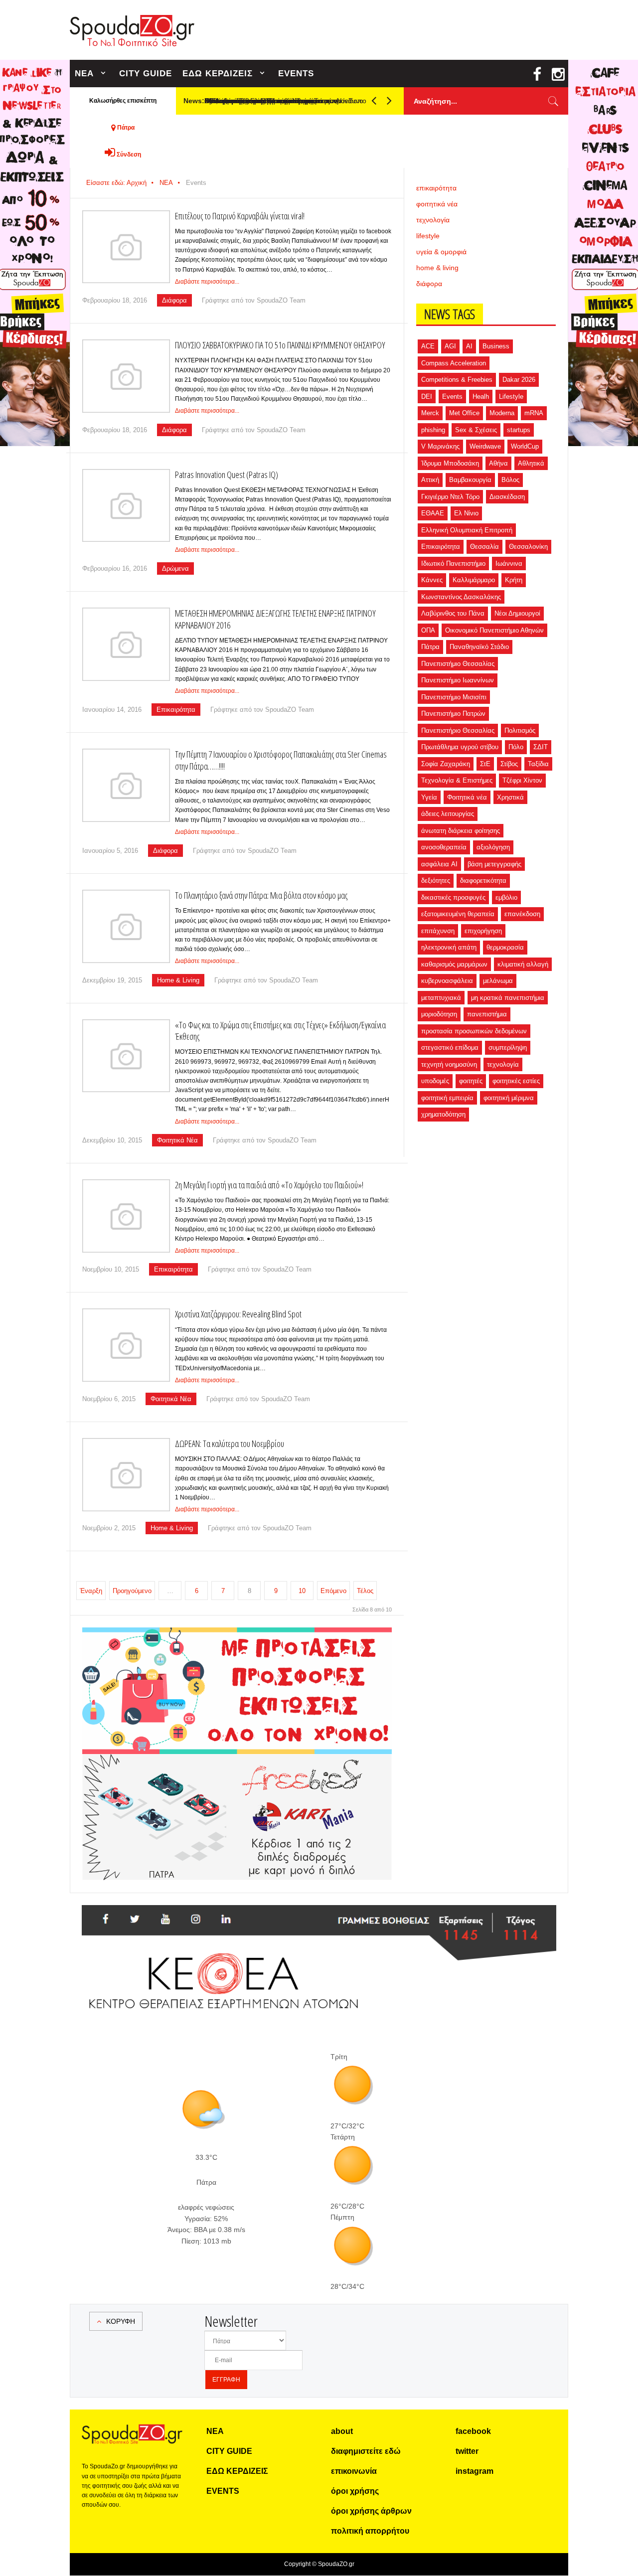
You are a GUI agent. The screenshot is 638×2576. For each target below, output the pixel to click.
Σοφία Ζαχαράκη (446, 764)
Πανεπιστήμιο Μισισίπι (454, 697)
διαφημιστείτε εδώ (366, 2451)
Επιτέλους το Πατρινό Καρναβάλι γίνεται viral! (240, 216)
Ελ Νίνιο (466, 513)
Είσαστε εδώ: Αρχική (116, 183)
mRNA (534, 413)
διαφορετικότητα (483, 881)
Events (452, 397)
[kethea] (319, 1917)
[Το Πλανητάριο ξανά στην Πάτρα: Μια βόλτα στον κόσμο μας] (126, 926)
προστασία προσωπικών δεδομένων (474, 1031)
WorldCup (525, 446)
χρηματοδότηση (443, 1114)
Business (496, 346)
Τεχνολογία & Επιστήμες (457, 780)
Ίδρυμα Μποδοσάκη (450, 463)
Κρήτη (514, 580)
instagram (475, 2471)
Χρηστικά (510, 797)
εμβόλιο (506, 897)
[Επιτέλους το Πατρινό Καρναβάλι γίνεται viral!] (126, 247)
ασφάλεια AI (439, 864)
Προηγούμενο (132, 1591)
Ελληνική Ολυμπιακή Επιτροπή (467, 530)
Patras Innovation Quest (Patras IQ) (227, 475)
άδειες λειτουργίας (448, 814)
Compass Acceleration (454, 363)
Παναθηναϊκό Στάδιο (479, 647)
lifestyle (428, 236)
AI (469, 346)
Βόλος (510, 480)
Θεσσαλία (484, 547)
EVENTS (296, 74)
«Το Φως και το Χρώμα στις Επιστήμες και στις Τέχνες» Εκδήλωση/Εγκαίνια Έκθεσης (280, 1031)
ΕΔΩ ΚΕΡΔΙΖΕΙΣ (218, 74)
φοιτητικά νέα (437, 204)
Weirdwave (485, 446)
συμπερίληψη (508, 1047)
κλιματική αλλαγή (523, 964)
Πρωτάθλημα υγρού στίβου (460, 747)
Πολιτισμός (520, 730)
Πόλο (516, 747)
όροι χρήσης (355, 2491)
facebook (473, 2431)
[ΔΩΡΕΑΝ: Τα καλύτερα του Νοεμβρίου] (126, 1475)
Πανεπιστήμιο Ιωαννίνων (458, 680)
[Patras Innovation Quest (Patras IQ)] (126, 506)
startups (519, 430)
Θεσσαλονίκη (528, 547)
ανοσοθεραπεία (444, 847)
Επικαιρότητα (176, 710)
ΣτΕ (485, 764)
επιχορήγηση (483, 931)
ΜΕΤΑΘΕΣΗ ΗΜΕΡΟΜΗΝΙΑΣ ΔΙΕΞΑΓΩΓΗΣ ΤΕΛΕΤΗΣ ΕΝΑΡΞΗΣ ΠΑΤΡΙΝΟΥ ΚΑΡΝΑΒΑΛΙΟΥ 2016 (275, 619)
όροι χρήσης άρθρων (371, 2511)
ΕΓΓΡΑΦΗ (226, 2380)
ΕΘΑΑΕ (433, 513)
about (342, 2431)
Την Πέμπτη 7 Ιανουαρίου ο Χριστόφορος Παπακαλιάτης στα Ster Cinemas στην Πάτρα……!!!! (281, 760)
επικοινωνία (354, 2471)
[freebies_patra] (237, 1760)
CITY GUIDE (146, 74)
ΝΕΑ (84, 74)
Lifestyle (511, 397)
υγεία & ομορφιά (441, 252)
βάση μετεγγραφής (494, 864)
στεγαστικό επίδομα (450, 1047)
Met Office (464, 413)
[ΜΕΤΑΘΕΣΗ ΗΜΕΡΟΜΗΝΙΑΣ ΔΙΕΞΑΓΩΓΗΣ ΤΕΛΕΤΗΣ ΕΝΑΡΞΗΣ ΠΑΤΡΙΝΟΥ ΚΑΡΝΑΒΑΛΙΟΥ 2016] (126, 644)
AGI (450, 346)
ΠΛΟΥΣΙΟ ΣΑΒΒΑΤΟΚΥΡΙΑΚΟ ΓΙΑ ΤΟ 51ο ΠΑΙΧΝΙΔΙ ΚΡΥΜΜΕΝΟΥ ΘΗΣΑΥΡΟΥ (280, 345)
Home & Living (178, 980)
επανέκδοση (522, 914)
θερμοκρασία (505, 947)
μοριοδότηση (439, 1014)
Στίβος (509, 764)
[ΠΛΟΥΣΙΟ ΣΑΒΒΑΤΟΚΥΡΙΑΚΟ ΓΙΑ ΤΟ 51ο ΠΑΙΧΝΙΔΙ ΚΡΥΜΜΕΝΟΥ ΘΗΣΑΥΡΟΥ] (126, 376)
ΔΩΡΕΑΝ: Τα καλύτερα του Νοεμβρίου (230, 1444)
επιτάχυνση (438, 931)
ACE (428, 346)
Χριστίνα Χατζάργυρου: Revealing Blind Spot (238, 1314)
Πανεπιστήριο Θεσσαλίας (458, 730)
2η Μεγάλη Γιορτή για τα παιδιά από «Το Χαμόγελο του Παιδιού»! (269, 1185)
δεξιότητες (436, 881)
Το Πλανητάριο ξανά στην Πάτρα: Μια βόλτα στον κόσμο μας (261, 895)
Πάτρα (430, 647)
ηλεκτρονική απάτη (449, 947)
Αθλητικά (531, 463)
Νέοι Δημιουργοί (517, 613)
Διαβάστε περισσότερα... (207, 282)
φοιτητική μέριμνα (509, 1098)
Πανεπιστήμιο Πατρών (453, 714)
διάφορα (429, 284)
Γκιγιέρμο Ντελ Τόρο (450, 497)
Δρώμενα (175, 568)
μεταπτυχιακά (441, 998)
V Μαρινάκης (440, 446)
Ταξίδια (538, 764)
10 (302, 1591)
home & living (437, 268)
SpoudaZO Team (281, 300)
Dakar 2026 (519, 380)
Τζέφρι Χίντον (522, 780)
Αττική (430, 480)
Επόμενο (333, 1591)
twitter (467, 2451)
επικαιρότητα (436, 188)
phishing (433, 430)
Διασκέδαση (507, 497)
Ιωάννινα (509, 563)
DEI (427, 397)
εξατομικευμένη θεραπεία (458, 914)
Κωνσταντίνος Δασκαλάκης (461, 597)
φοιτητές (471, 1081)
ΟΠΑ (428, 630)
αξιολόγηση (493, 847)
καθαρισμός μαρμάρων (454, 964)
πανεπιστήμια (487, 1014)
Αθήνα (498, 463)
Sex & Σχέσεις (476, 430)
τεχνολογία (433, 220)
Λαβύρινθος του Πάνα (453, 613)
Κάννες (432, 580)
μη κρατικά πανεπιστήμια (508, 998)
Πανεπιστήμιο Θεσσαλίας (458, 664)
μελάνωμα (498, 981)
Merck (430, 413)
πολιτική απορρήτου (370, 2531)
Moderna (502, 413)
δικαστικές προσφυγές (453, 897)
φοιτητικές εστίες (516, 1081)
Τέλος (365, 1591)
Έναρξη (91, 1591)
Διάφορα (174, 300)
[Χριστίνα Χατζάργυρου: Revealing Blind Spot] (126, 1345)
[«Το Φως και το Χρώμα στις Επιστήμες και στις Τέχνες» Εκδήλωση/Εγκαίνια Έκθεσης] (126, 1056)
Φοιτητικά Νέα (177, 1140)
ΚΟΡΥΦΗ (121, 2321)
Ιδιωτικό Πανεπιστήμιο (453, 563)
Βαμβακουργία (470, 480)
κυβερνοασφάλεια (447, 981)
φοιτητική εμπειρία (447, 1098)
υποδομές (435, 1081)
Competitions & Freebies (457, 380)
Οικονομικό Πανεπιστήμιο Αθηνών (494, 630)
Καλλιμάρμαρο (474, 580)
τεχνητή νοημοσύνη (449, 1064)
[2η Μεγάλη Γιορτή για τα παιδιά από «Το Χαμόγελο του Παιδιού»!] (126, 1216)
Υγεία (429, 797)
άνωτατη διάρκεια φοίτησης (461, 831)
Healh (481, 397)
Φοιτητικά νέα (467, 797)
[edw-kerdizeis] (237, 1639)
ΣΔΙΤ (541, 747)
